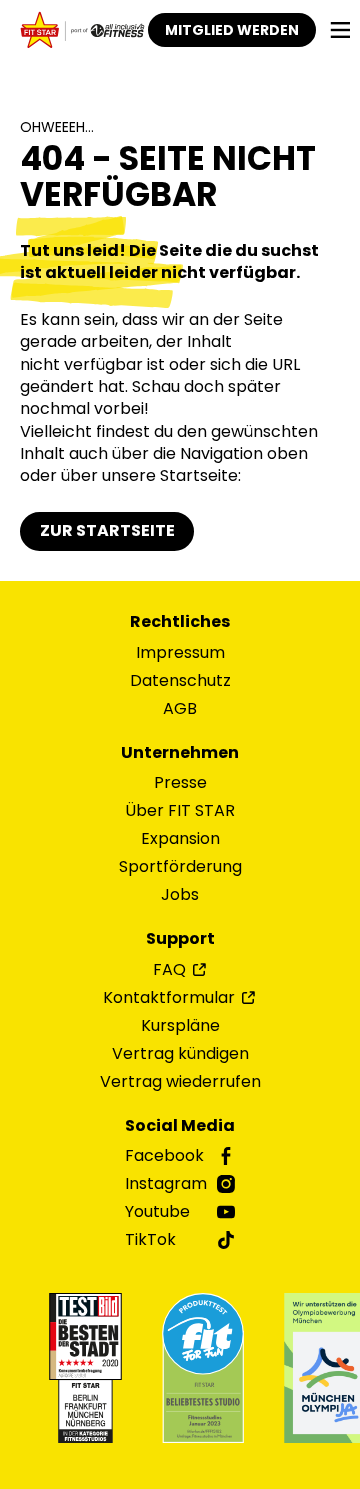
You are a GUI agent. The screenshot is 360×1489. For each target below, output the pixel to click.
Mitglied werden (232, 30)
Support (180, 939)
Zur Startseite (107, 530)
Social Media (180, 1126)
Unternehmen (180, 753)
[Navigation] (340, 30)
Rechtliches (180, 622)
